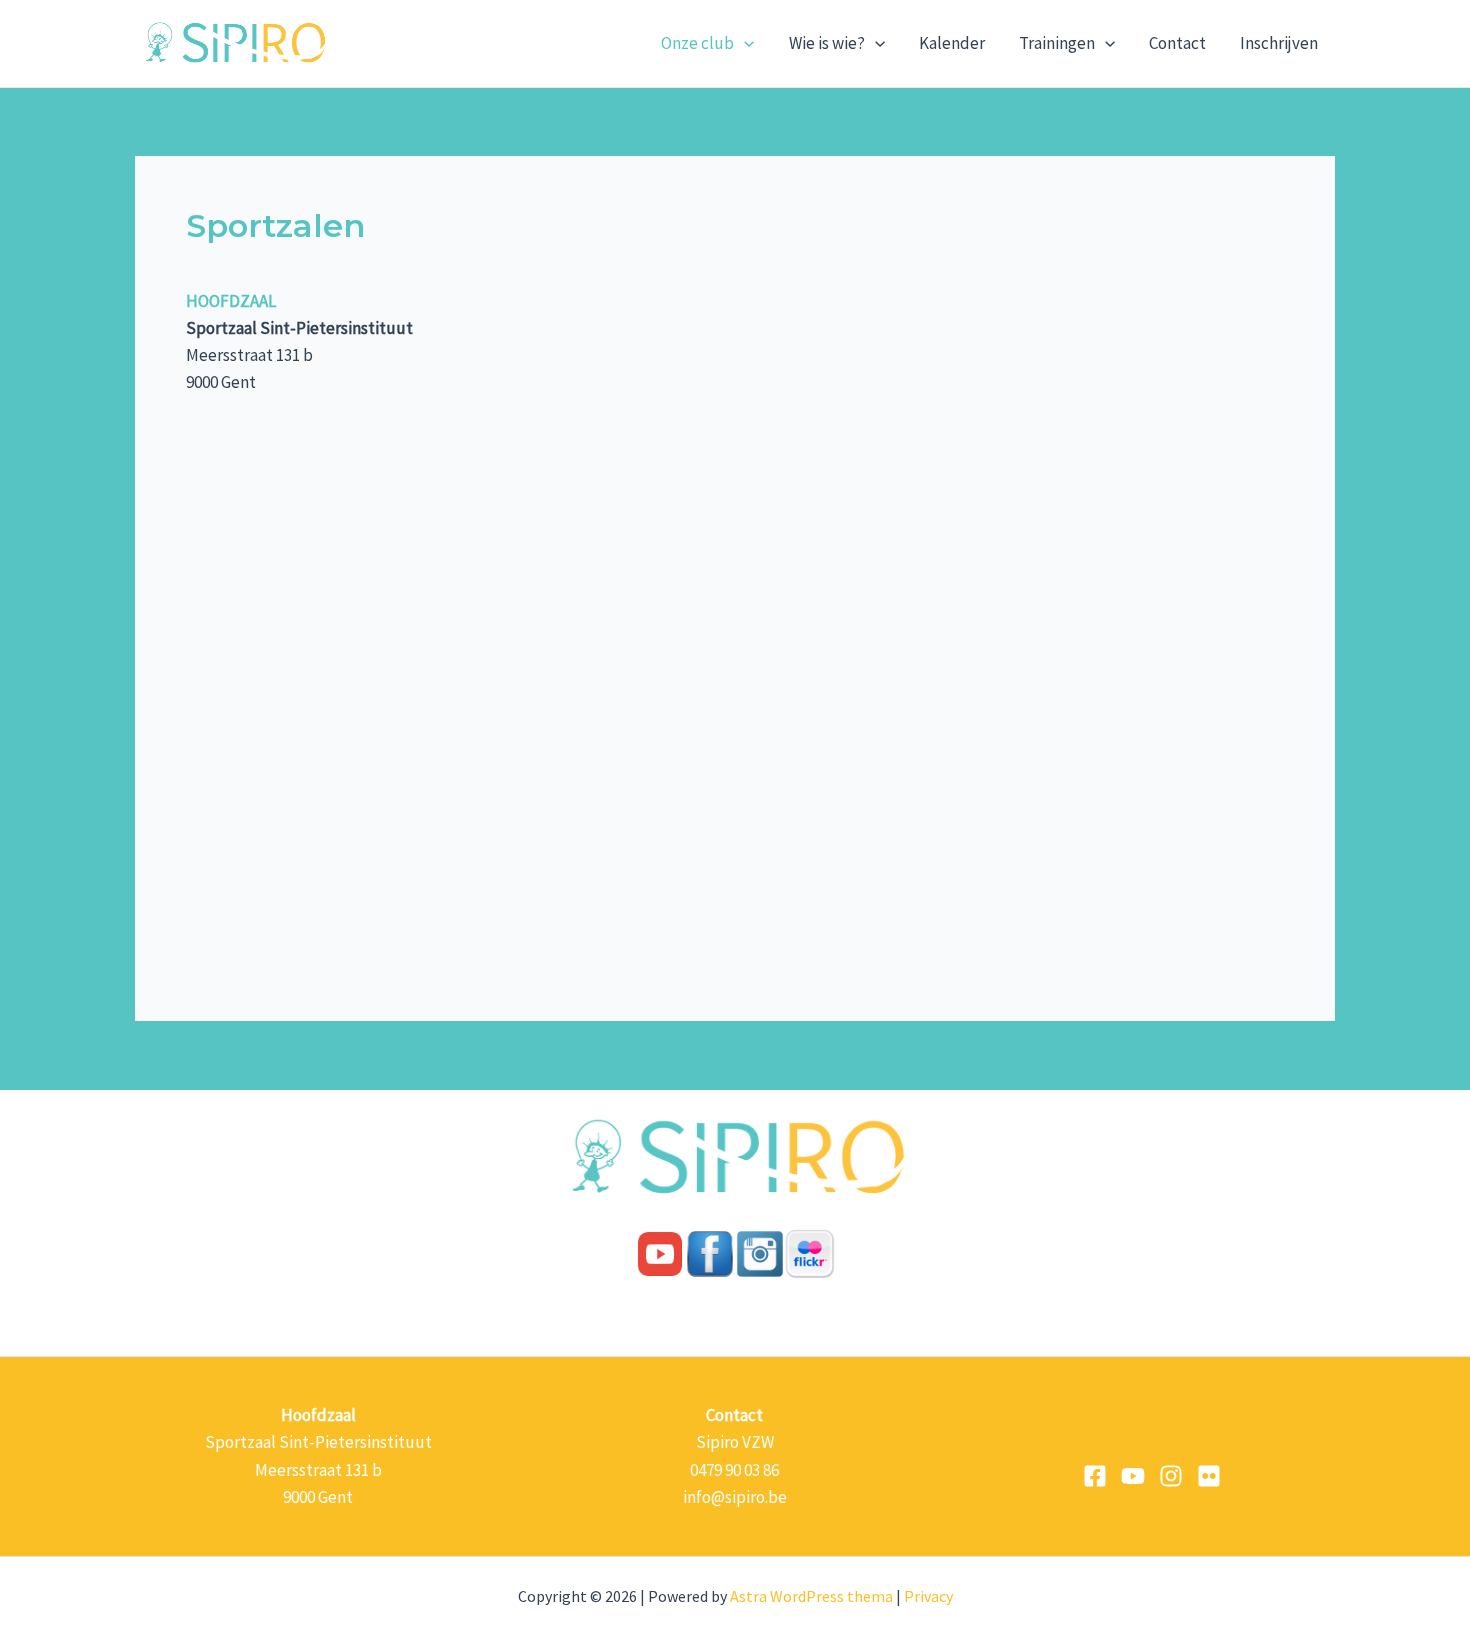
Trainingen (1057, 43)
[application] (744, 43)
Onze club (697, 43)
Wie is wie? (827, 43)
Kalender (952, 43)
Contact (1177, 43)
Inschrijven (1279, 43)
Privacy (928, 1596)
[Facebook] (1095, 1476)
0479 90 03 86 (734, 1470)
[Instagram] (1171, 1476)
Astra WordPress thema (811, 1596)
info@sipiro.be (735, 1497)
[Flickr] (1209, 1476)
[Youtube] (1133, 1476)
